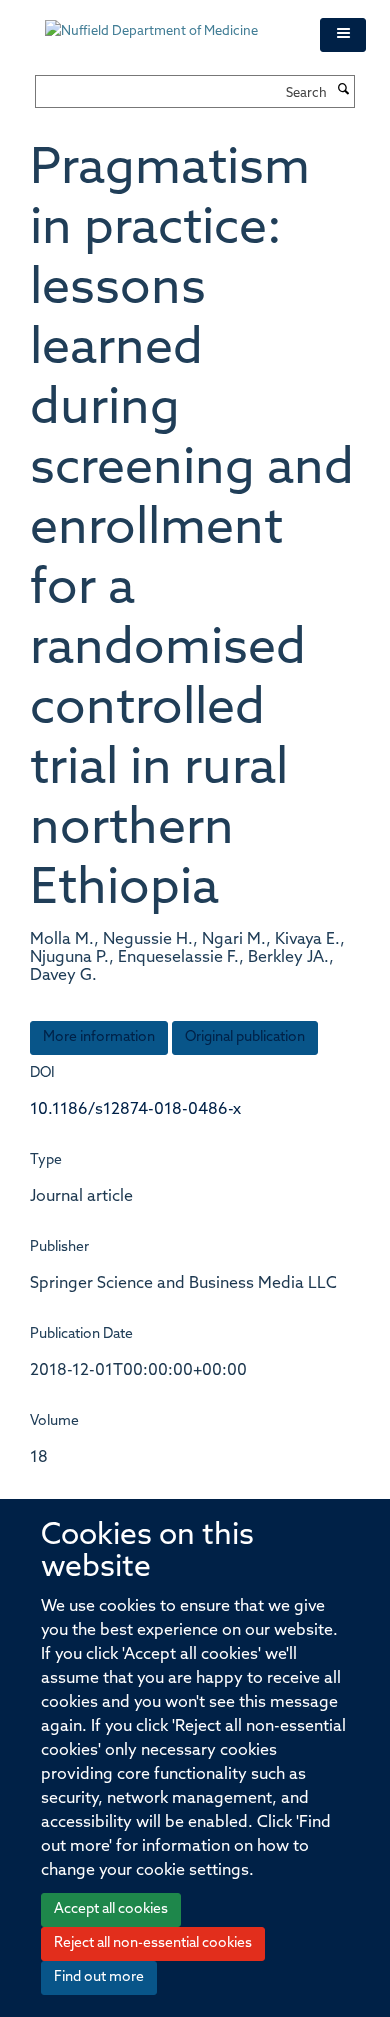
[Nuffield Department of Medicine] (167, 22)
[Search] (343, 91)
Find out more (99, 1977)
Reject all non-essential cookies (153, 1943)
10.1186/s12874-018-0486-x (135, 1110)
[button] (343, 35)
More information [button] (99, 1037)
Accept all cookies (111, 1909)
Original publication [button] (245, 1037)
